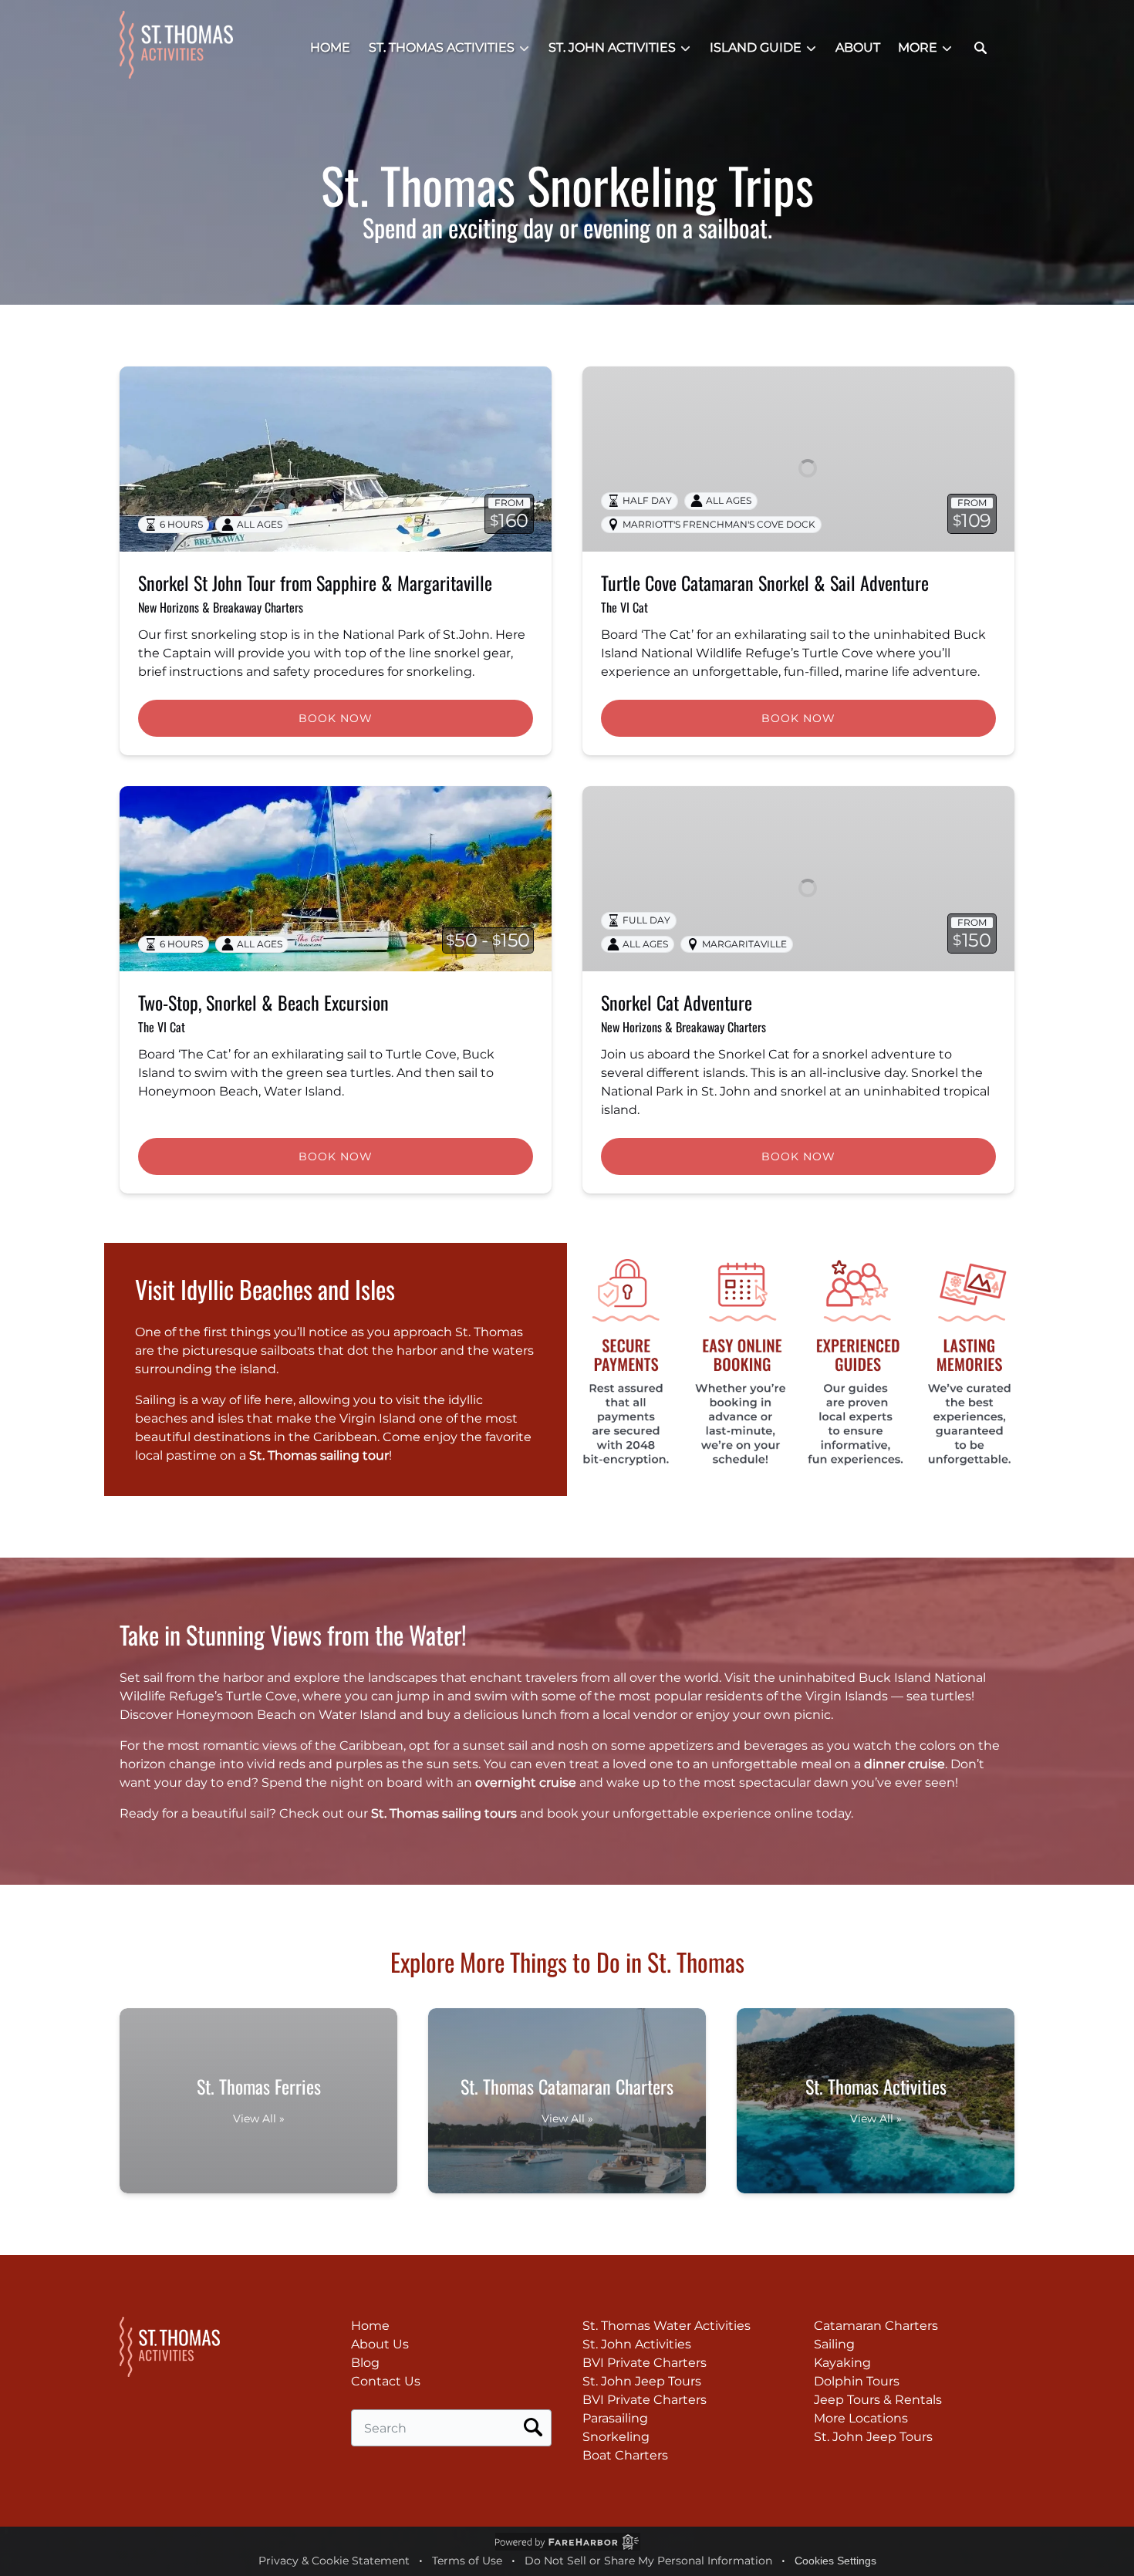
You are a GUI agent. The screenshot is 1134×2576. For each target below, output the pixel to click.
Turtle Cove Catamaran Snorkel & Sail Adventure (765, 582)
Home (330, 47)
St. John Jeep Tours (642, 2381)
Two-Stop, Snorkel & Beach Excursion (263, 1002)
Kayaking (842, 2363)
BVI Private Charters (645, 2363)
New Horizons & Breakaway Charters (221, 607)
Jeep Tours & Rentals (878, 2400)
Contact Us (386, 2381)
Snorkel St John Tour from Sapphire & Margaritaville (315, 582)
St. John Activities (637, 2344)
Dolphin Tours (857, 2381)
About (858, 47)
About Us (380, 2344)
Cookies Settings (835, 2561)
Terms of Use (467, 2561)
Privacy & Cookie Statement (334, 2561)
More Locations (861, 2418)
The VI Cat (624, 607)
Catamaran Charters (876, 2326)
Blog (365, 2363)
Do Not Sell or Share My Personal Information (648, 2561)
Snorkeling (616, 2437)
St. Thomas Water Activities (667, 2326)
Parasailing (615, 2418)
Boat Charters (625, 2455)
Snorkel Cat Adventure (677, 1002)
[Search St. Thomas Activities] (980, 48)
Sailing (834, 2344)
